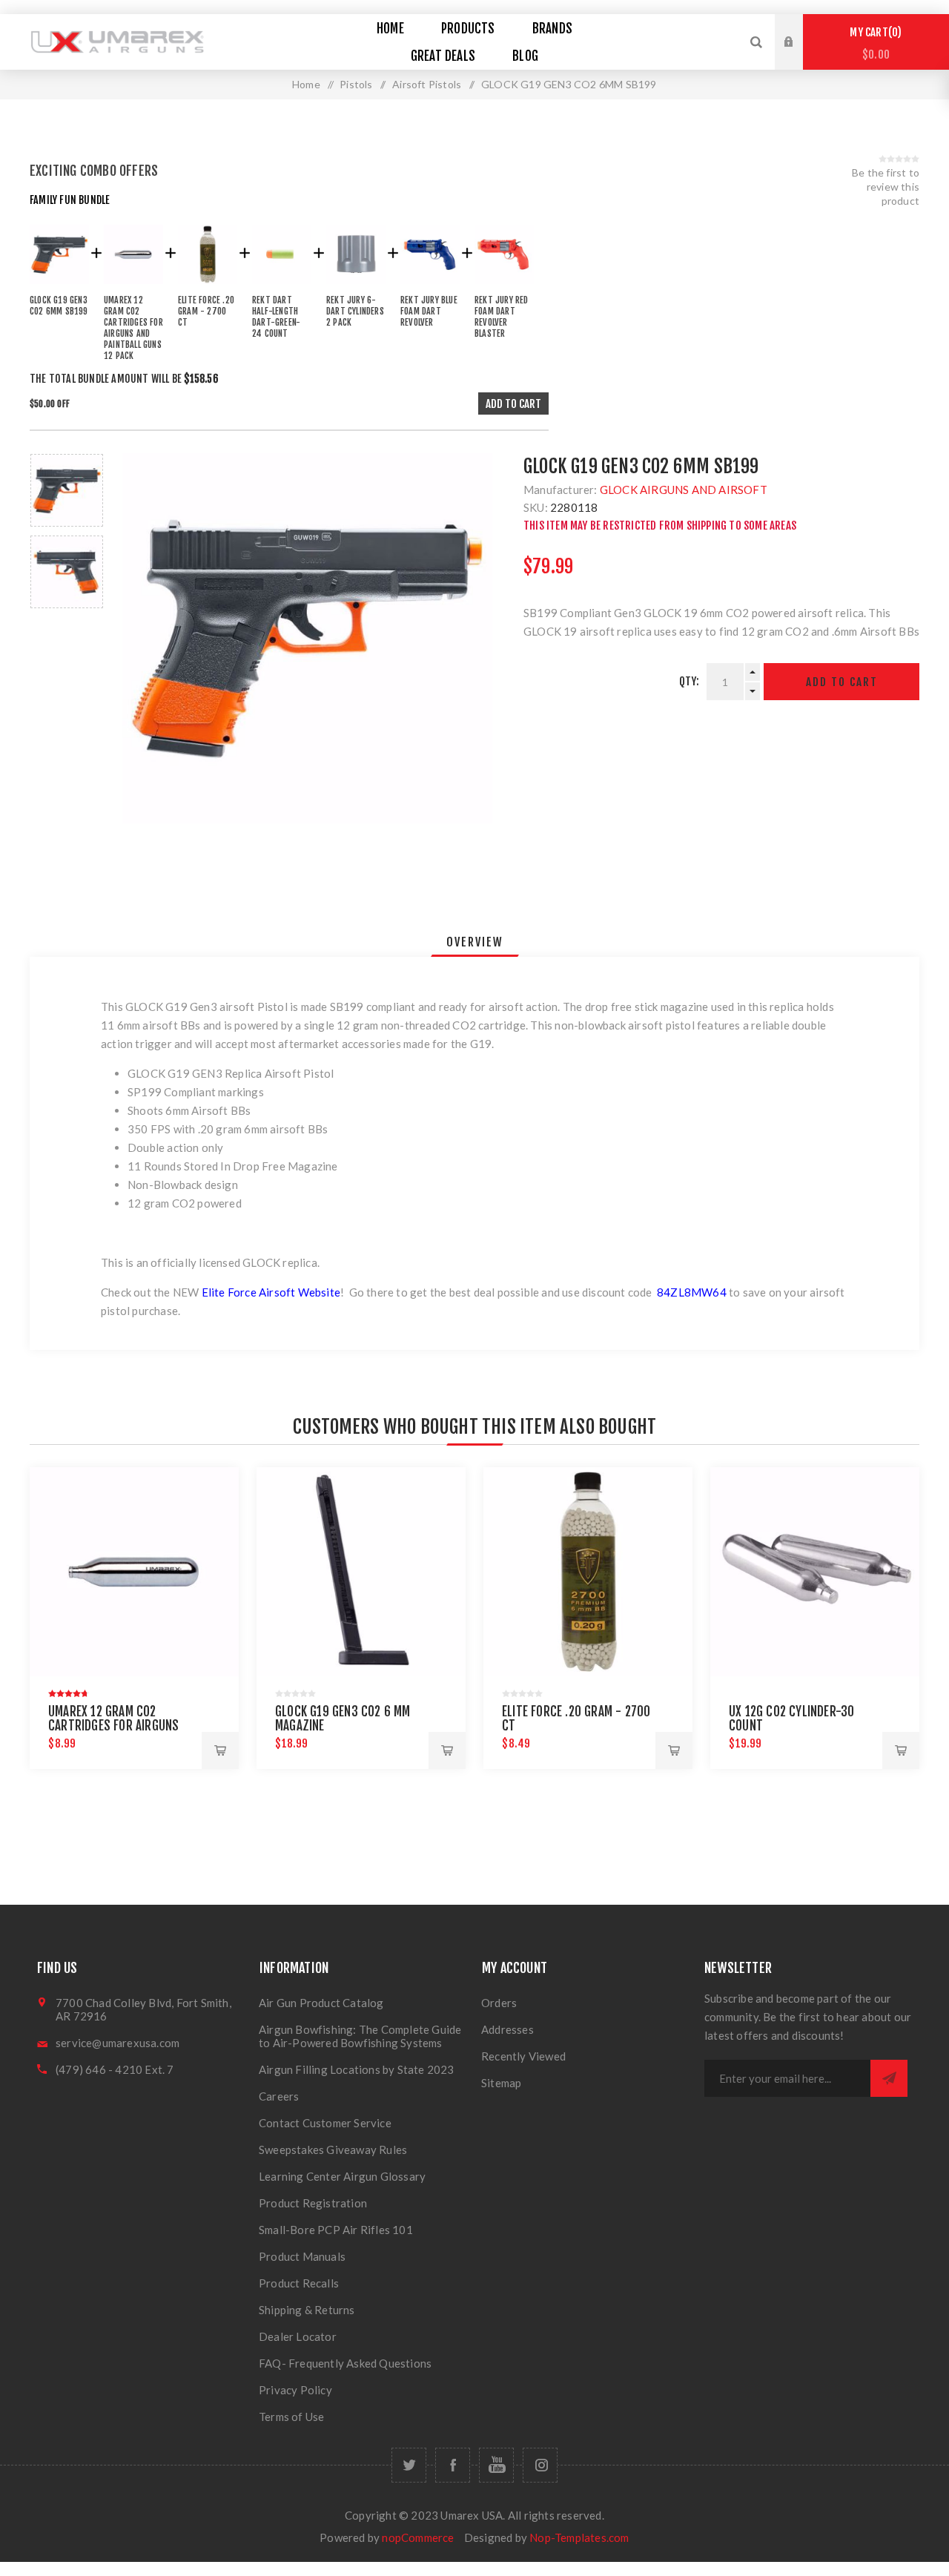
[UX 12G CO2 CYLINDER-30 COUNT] (815, 1572)
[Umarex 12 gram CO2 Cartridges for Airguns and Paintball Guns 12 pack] (133, 287)
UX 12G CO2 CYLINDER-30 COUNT (791, 1719)
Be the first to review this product (886, 187)
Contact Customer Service (325, 2123)
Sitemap (501, 2083)
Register (800, 56)
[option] (67, 490)
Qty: (690, 681)
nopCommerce (418, 2537)
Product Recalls (299, 2283)
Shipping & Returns (307, 2310)
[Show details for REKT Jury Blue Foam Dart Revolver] (430, 287)
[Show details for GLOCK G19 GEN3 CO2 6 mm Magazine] (361, 1572)
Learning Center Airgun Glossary (342, 2176)
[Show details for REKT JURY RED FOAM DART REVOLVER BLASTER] (504, 287)
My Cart (873, 43)
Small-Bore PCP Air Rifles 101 (336, 2230)
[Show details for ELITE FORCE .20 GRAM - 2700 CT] (208, 287)
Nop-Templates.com (579, 2537)
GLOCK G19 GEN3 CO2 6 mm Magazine (343, 1719)
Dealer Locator (298, 2336)
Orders (499, 2003)
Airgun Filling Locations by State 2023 (357, 2069)
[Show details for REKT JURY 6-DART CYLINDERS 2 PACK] (356, 287)
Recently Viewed (523, 2056)
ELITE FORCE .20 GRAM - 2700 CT (576, 1719)
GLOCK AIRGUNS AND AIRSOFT (684, 490)
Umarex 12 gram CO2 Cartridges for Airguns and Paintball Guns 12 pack (122, 1726)
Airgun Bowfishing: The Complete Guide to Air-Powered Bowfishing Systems (360, 2036)
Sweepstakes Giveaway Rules (333, 2150)
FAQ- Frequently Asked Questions (345, 2363)
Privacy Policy (295, 2390)
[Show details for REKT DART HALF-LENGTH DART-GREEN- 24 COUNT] (282, 287)
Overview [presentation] (475, 942)
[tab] (475, 942)
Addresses (507, 2029)
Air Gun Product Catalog (321, 2003)
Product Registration (313, 2203)
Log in (800, 28)
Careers (279, 2096)
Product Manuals (302, 2256)
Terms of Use (291, 2417)
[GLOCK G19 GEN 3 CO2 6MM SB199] (59, 287)
